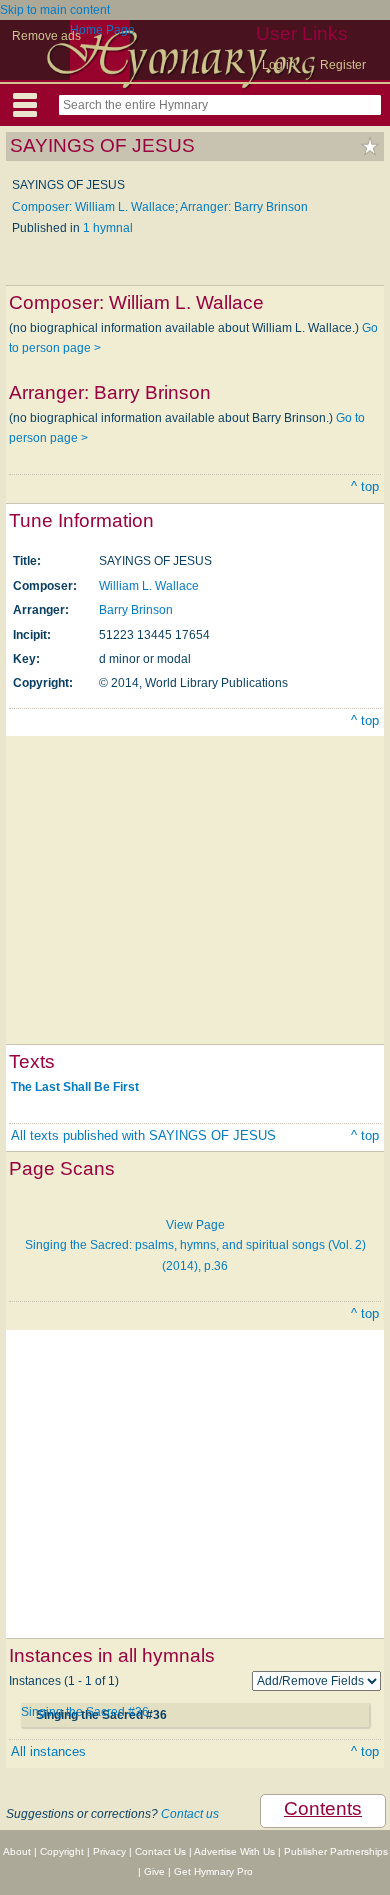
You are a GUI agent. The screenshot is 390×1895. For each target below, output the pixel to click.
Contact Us (160, 1851)
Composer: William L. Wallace (93, 207)
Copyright (62, 1851)
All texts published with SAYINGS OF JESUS (143, 1135)
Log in (279, 65)
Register (343, 65)
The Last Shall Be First (75, 1087)
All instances (48, 1751)
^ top (365, 486)
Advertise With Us (234, 1851)
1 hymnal (108, 228)
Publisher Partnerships (336, 1851)
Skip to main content (55, 10)
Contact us (190, 1814)
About (17, 1851)
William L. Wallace (149, 586)
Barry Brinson (136, 610)
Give (154, 1871)
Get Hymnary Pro (213, 1871)
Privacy (109, 1851)
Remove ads (46, 36)
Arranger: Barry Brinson (244, 207)
